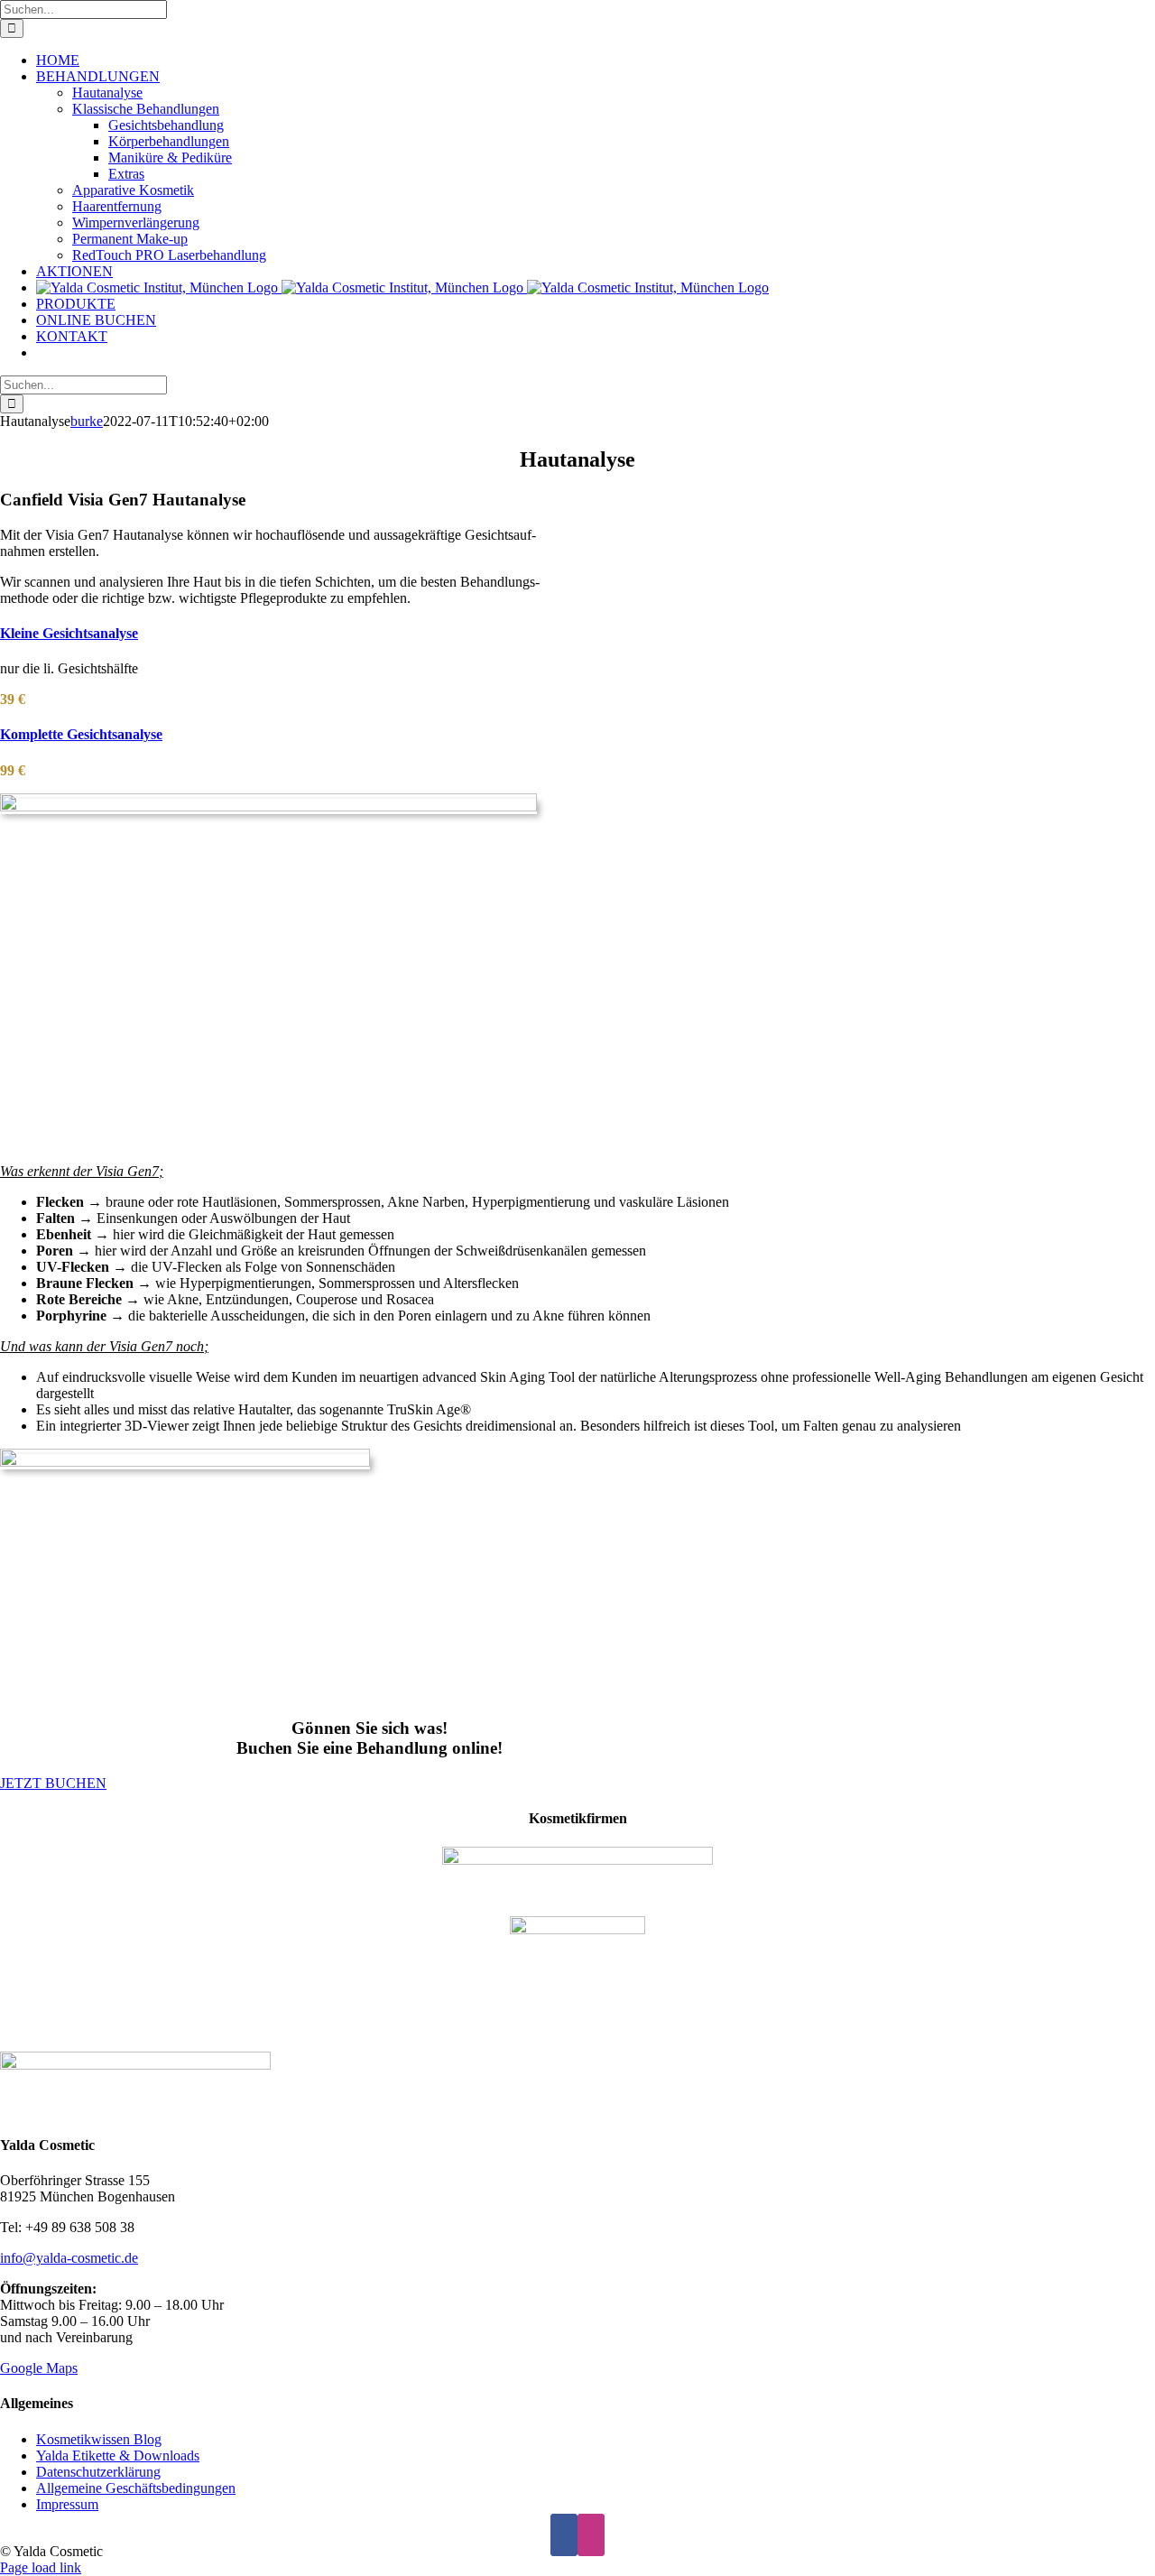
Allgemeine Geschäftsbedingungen (136, 2488)
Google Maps (39, 2368)
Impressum (67, 2504)
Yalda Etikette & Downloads (118, 2456)
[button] (69, 633)
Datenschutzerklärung (98, 2472)
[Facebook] (564, 2535)
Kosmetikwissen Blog (99, 2439)
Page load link (41, 2567)
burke (87, 421)
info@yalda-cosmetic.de (69, 2258)
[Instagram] (591, 2535)
